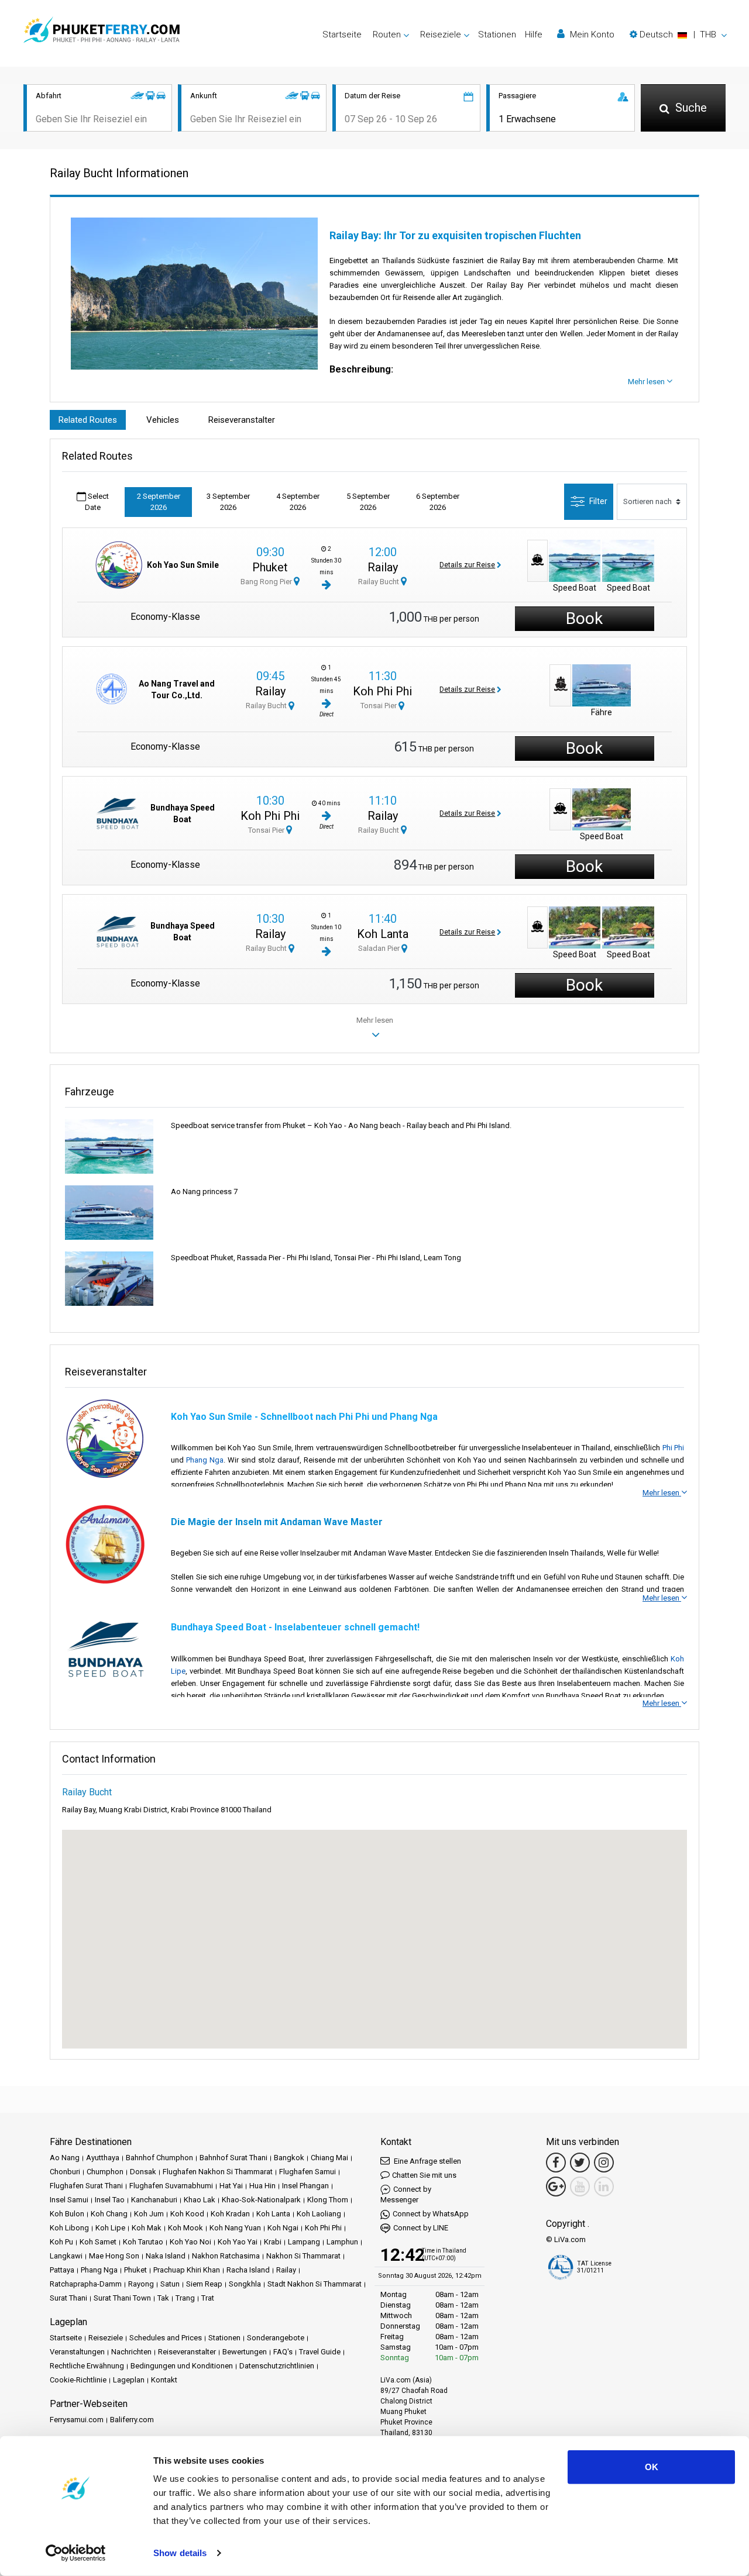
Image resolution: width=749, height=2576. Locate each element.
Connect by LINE (421, 2228)
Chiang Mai (329, 2158)
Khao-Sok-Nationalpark (261, 2200)
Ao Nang (65, 2158)
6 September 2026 (438, 502)
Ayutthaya (103, 2158)
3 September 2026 (228, 502)
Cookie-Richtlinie (78, 2380)
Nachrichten (131, 2352)
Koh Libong (69, 2228)
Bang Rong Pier (267, 582)
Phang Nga (205, 1460)
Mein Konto (591, 35)
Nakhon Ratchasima (226, 2256)
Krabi (273, 2242)
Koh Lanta (383, 934)
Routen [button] (387, 35)
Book (584, 618)
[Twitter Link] (580, 2163)
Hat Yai (231, 2186)
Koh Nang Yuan (235, 2228)
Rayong (141, 2284)
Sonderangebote (276, 2338)
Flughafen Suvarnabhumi (171, 2186)
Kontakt (164, 2380)
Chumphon (105, 2172)
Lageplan (129, 2380)
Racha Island (248, 2270)
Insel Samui (69, 2200)
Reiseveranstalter (242, 420)
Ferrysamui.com (77, 2420)
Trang (185, 2298)
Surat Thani (68, 2298)
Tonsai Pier (379, 706)
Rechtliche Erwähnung (87, 2366)
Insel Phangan (305, 2186)
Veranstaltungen (77, 2352)
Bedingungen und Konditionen (182, 2366)
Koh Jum (149, 2214)
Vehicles (163, 420)
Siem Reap (204, 2284)
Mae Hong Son (114, 2256)
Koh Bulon (67, 2214)
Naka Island (166, 2256)
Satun (170, 2284)
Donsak (143, 2172)
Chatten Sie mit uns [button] (424, 2175)
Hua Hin (262, 2186)
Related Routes (88, 420)
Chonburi (65, 2172)
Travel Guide (320, 2352)
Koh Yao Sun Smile (183, 565)
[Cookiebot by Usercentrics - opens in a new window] (76, 2553)
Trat (208, 2298)
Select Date (97, 502)
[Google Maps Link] (556, 2187)
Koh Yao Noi (190, 2242)
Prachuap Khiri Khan (187, 2270)
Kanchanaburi (154, 2200)
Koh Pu (61, 2242)
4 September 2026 (298, 502)
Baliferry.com (132, 2420)
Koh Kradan (230, 2214)
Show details (180, 2553)
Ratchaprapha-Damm (86, 2284)
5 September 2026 (368, 502)
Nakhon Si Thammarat (303, 2256)
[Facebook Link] (556, 2163)
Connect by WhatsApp (431, 2214)
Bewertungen (245, 2352)
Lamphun (342, 2242)
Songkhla (245, 2284)
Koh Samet (98, 2242)
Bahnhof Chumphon (159, 2158)
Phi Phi (673, 1448)
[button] (678, 35)
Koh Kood (187, 2214)
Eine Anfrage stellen (427, 2161)
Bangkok (289, 2158)
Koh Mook (185, 2228)
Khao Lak (200, 2200)
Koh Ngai (283, 2228)
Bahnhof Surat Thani (233, 2158)
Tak (163, 2298)
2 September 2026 (159, 502)
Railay (383, 567)
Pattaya (62, 2270)
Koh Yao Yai (238, 2242)
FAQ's (283, 2352)
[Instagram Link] (604, 2163)
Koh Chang (109, 2214)
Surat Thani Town (122, 2298)
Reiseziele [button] (441, 35)
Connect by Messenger (406, 2194)
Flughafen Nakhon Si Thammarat (218, 2172)
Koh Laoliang (319, 2214)
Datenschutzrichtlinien (277, 2366)
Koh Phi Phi (382, 691)
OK (652, 2467)
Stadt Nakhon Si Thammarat (315, 2284)
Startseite (342, 35)
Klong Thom (328, 2200)
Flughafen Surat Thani (86, 2186)
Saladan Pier (380, 948)
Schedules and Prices (166, 2338)
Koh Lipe (110, 2228)
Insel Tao (110, 2200)
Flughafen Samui (307, 2172)
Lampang (304, 2242)
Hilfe (534, 35)
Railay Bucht (379, 582)
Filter (598, 501)
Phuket (270, 567)
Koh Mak (147, 2228)
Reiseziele (106, 2338)
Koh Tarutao (143, 2242)
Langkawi (66, 2256)
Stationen (497, 35)
